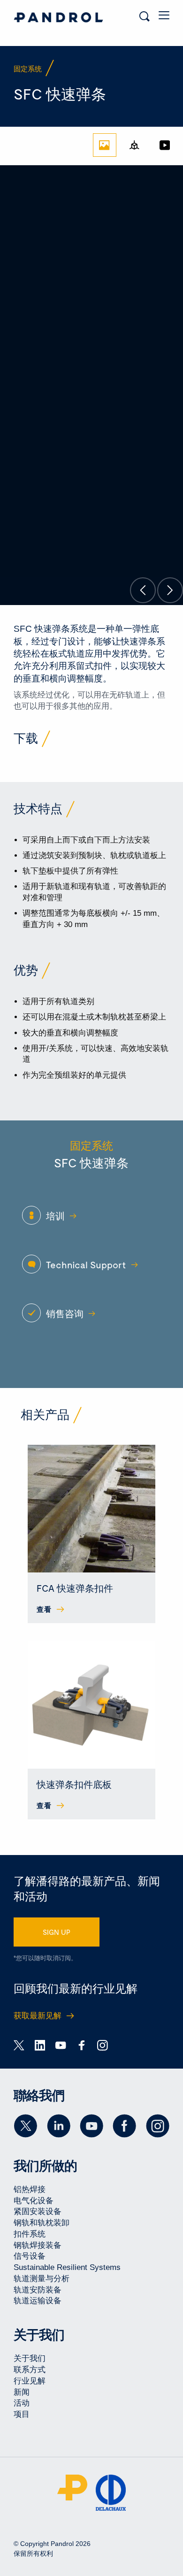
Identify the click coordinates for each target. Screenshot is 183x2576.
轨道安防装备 (38, 2290)
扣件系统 (30, 2234)
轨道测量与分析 (42, 2279)
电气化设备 (34, 2201)
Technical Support (86, 1265)
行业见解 (30, 2381)
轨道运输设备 (38, 2301)
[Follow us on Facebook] (124, 2126)
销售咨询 (65, 1313)
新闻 (22, 2392)
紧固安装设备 (38, 2212)
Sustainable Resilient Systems (67, 2267)
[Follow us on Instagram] (158, 2126)
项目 (22, 2414)
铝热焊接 (30, 2189)
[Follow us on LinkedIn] (59, 2126)
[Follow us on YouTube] (91, 2126)
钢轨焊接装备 (38, 2245)
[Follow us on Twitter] (25, 2126)
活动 (22, 2403)
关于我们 (30, 2358)
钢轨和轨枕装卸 (42, 2223)
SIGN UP (57, 1932)
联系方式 (30, 2370)
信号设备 (30, 2256)
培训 (55, 1216)
